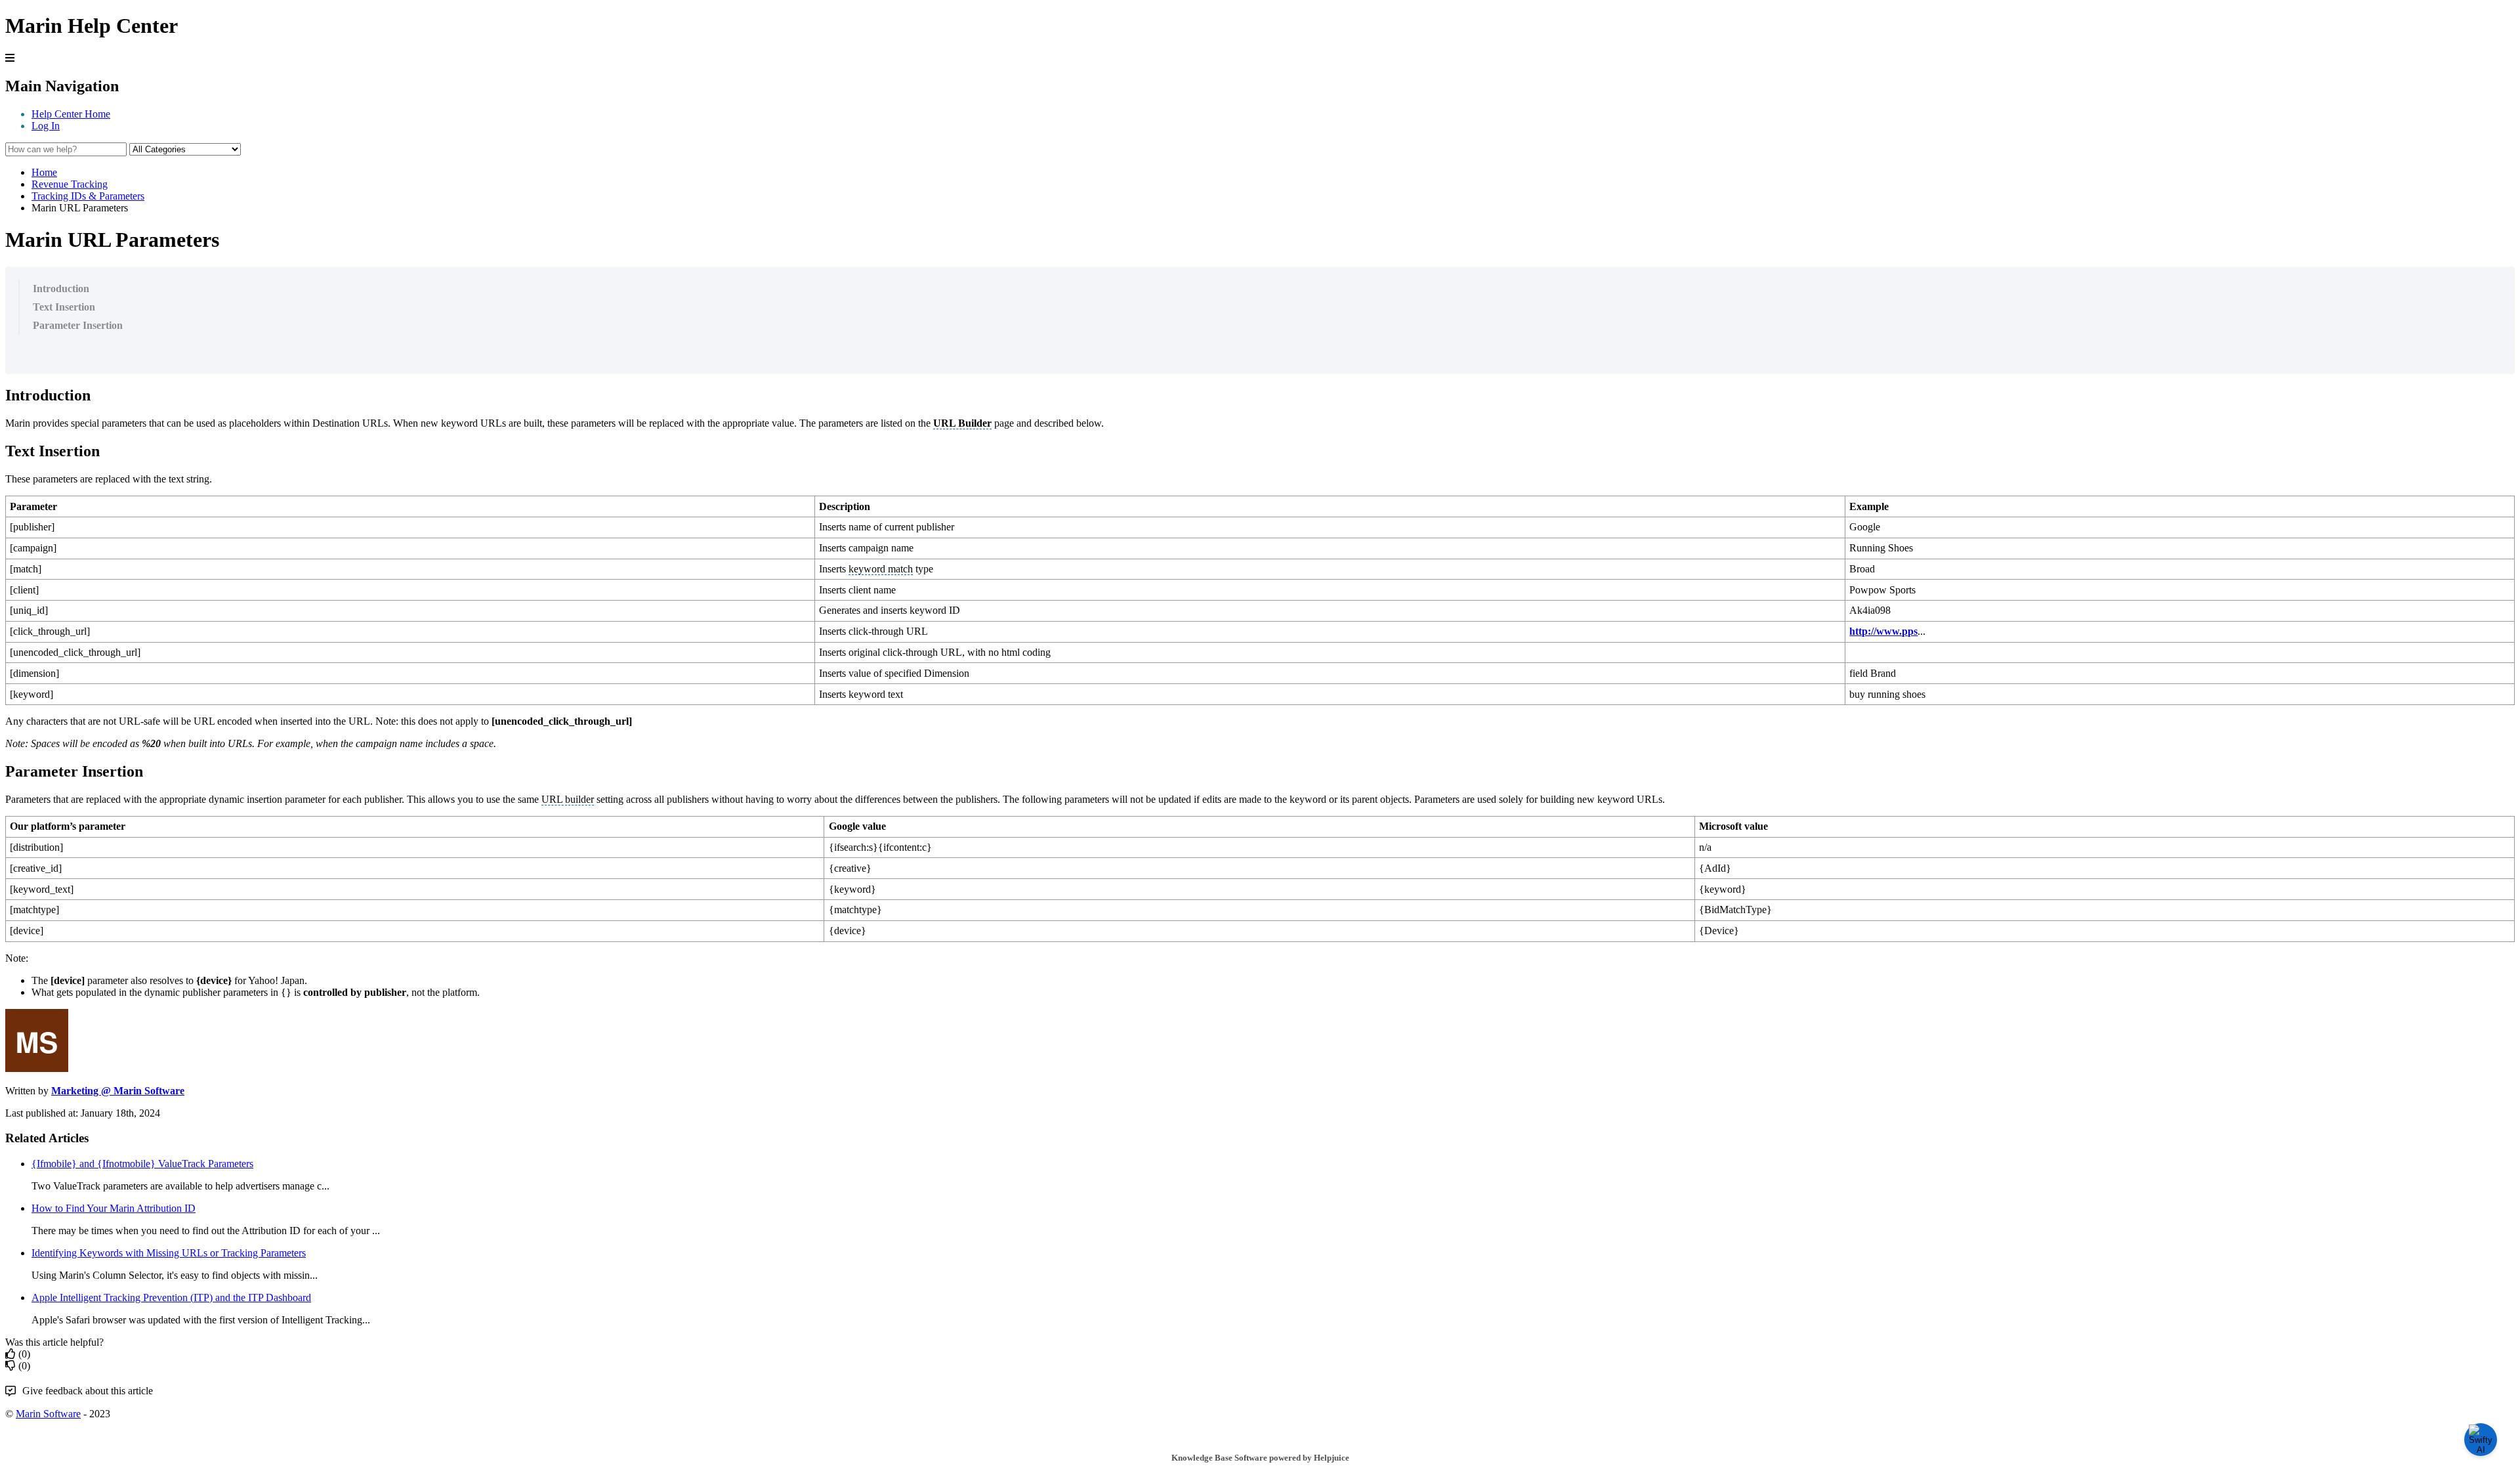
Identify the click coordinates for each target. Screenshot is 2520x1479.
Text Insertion (64, 307)
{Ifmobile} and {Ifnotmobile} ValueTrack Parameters (142, 1164)
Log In (46, 126)
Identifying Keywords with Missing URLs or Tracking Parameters (169, 1253)
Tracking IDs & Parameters (88, 196)
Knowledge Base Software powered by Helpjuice (1260, 1458)
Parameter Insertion (78, 325)
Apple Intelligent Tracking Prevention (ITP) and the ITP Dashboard (171, 1297)
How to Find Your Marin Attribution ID (114, 1208)
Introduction (61, 289)
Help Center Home (71, 114)
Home (44, 172)
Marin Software (48, 1414)
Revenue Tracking (70, 184)
